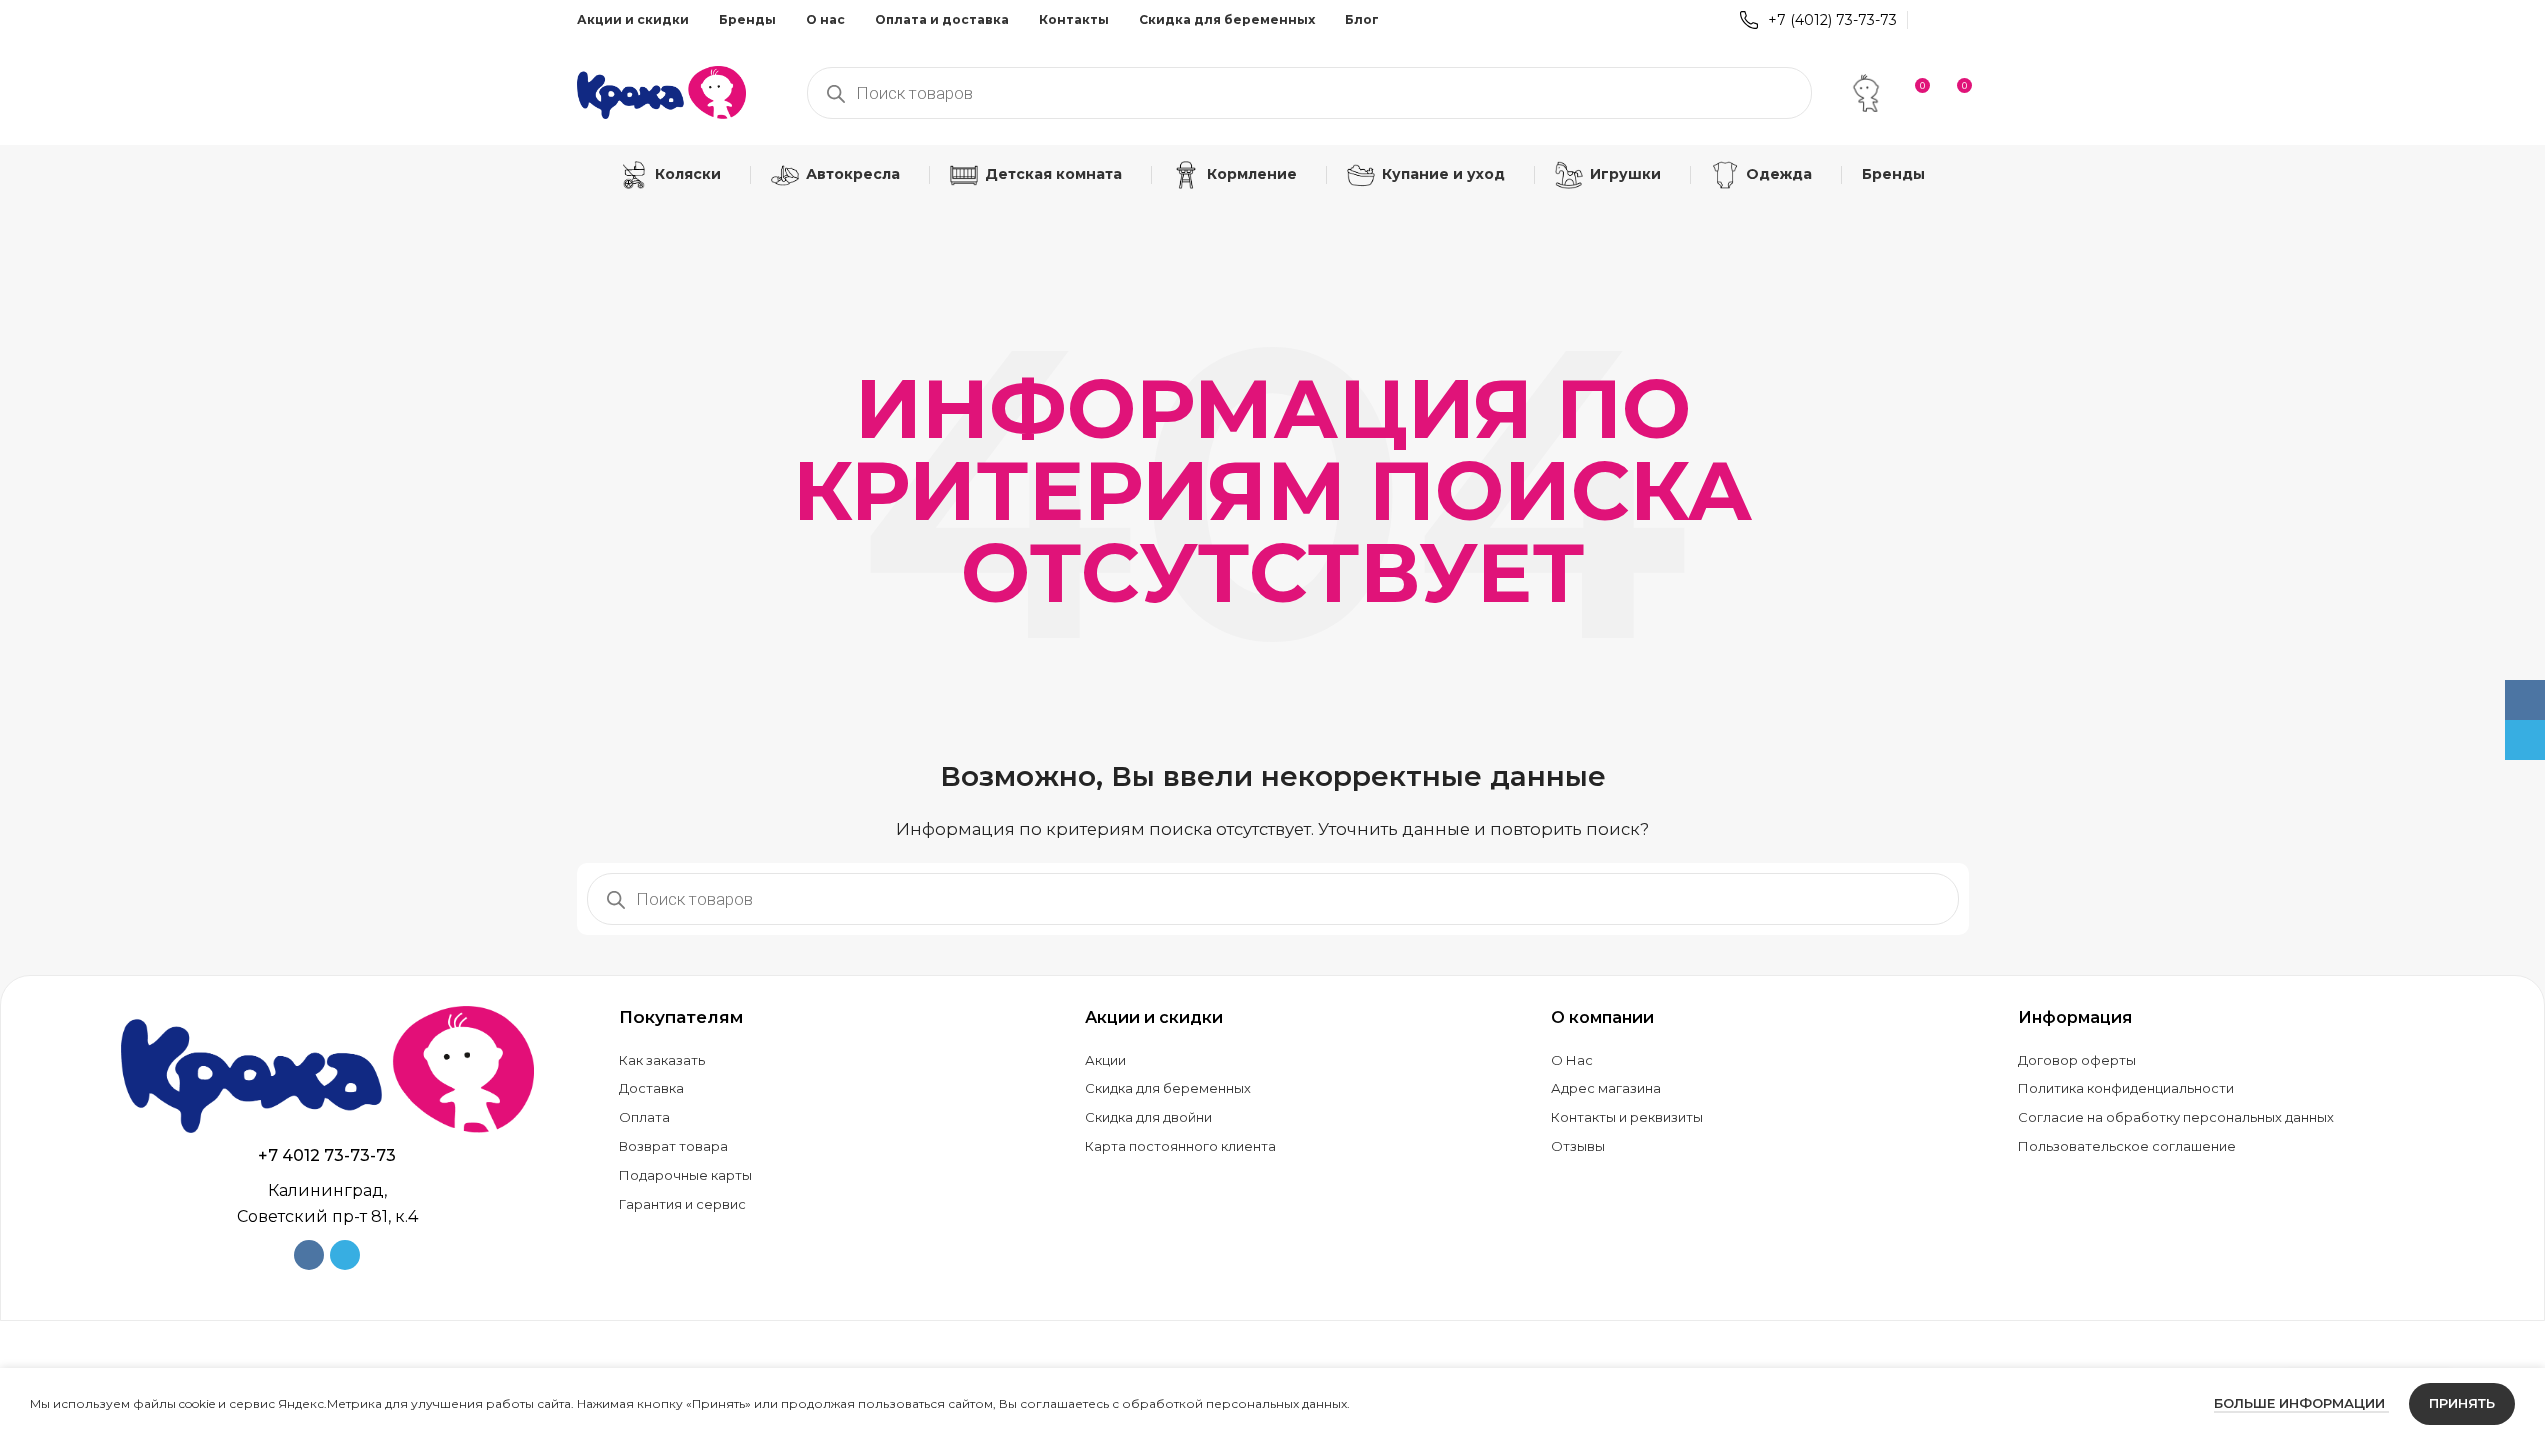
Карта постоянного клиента (1180, 1146)
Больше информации (2301, 1403)
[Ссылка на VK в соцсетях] (1930, 19)
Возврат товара (673, 1146)
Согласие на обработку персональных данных (2176, 1117)
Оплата (644, 1117)
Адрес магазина (1606, 1088)
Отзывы (1578, 1146)
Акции (1105, 1060)
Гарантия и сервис (682, 1204)
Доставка (651, 1088)
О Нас (1572, 1060)
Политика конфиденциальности (2126, 1088)
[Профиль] (1866, 93)
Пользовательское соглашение (2127, 1146)
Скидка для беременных (1168, 1088)
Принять (2462, 1403)
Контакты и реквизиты (1627, 1117)
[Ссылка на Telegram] (1955, 19)
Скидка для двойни (1148, 1117)
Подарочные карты (685, 1175)
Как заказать (662, 1060)
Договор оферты (2077, 1060)
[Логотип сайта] (662, 90)
